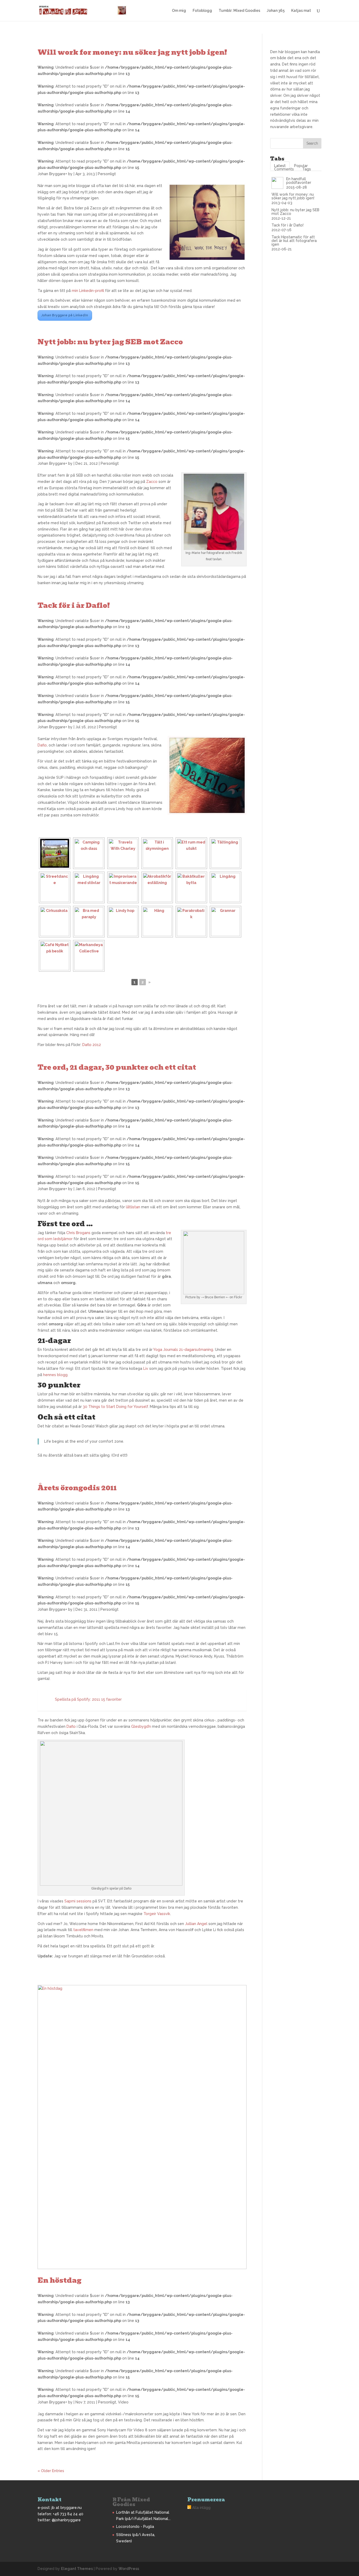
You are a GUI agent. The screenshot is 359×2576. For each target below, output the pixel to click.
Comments (284, 169)
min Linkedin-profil (88, 291)
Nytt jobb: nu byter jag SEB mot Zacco (110, 342)
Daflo (42, 745)
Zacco (152, 482)
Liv (146, 1368)
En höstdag (60, 2280)
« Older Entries (51, 2471)
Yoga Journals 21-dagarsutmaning (183, 1350)
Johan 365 (276, 11)
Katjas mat (301, 11)
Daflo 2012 (92, 1045)
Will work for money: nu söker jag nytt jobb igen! (132, 52)
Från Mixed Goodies (131, 2502)
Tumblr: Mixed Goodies (239, 11)
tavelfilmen (83, 1930)
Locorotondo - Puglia (135, 2527)
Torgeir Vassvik (157, 1914)
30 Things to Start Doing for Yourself (115, 1407)
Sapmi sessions (78, 1901)
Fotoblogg (202, 11)
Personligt (107, 174)
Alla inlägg (201, 2508)
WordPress (129, 2569)
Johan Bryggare (52, 174)
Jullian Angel (196, 1924)
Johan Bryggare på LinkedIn (65, 315)
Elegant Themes (77, 2569)
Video (123, 2402)
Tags (307, 169)
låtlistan (133, 1207)
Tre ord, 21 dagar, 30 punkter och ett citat (117, 1067)
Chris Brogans (78, 1233)
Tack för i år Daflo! (74, 605)
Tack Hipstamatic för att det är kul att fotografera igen (294, 241)
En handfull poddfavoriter (299, 181)
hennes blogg (55, 1375)
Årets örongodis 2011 (77, 1488)
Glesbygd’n (141, 1726)
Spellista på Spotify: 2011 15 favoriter (88, 1699)
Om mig (179, 11)
